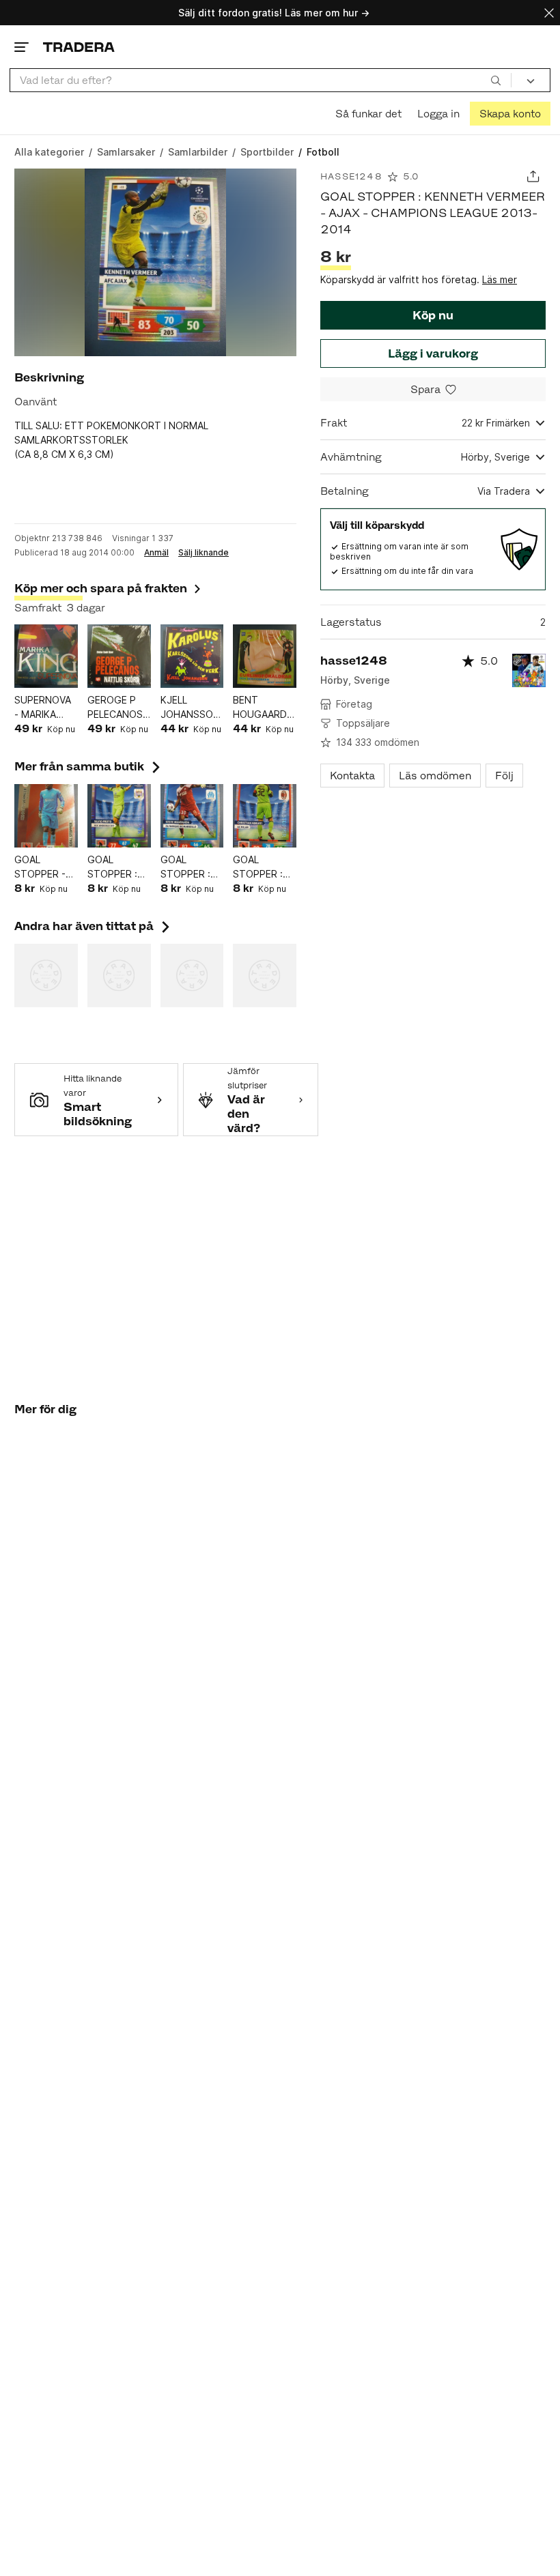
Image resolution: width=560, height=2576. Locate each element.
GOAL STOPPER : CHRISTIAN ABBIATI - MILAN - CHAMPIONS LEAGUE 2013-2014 (261, 867)
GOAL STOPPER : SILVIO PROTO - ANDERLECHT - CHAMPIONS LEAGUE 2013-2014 (118, 867)
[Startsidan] (79, 47)
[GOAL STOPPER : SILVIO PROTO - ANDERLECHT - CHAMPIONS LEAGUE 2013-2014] (119, 816)
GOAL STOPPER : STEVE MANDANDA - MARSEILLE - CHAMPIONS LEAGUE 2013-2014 (191, 867)
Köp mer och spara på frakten (101, 588)
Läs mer (500, 279)
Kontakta (352, 776)
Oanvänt (36, 402)
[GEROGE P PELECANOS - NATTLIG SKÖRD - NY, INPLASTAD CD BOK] (119, 656)
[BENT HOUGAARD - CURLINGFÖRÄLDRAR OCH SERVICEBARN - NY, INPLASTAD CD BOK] (265, 656)
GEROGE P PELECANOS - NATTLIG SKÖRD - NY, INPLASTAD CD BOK (118, 708)
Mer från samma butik (89, 766)
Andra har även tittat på (94, 926)
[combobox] (261, 80)
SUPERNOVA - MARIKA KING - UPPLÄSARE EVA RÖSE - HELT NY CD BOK (43, 708)
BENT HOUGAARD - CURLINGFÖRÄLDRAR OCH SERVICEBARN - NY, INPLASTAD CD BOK (265, 708)
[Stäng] (549, 13)
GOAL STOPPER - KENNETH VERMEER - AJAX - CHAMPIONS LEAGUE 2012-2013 (43, 867)
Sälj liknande (204, 553)
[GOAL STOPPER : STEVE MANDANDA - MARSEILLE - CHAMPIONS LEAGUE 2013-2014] (192, 816)
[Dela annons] (533, 176)
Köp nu (433, 315)
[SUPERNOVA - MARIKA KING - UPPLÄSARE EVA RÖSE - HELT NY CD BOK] (46, 656)
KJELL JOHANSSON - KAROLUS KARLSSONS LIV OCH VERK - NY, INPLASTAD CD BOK (190, 708)
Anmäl (156, 553)
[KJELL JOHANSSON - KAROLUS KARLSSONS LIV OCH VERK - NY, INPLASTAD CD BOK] (192, 656)
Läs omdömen (435, 776)
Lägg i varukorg (433, 353)
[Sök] (496, 80)
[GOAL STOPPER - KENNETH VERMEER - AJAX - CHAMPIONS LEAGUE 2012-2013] (46, 816)
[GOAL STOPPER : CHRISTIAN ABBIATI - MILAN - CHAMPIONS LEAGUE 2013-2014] (265, 816)
